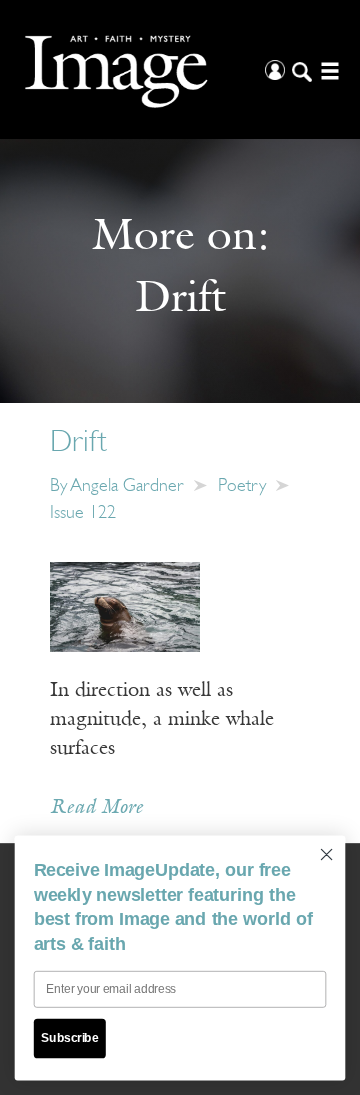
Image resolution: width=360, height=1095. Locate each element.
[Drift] (125, 606)
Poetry (242, 487)
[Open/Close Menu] (327, 69)
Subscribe (69, 1038)
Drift (78, 443)
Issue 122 (83, 514)
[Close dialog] (327, 854)
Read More (96, 808)
